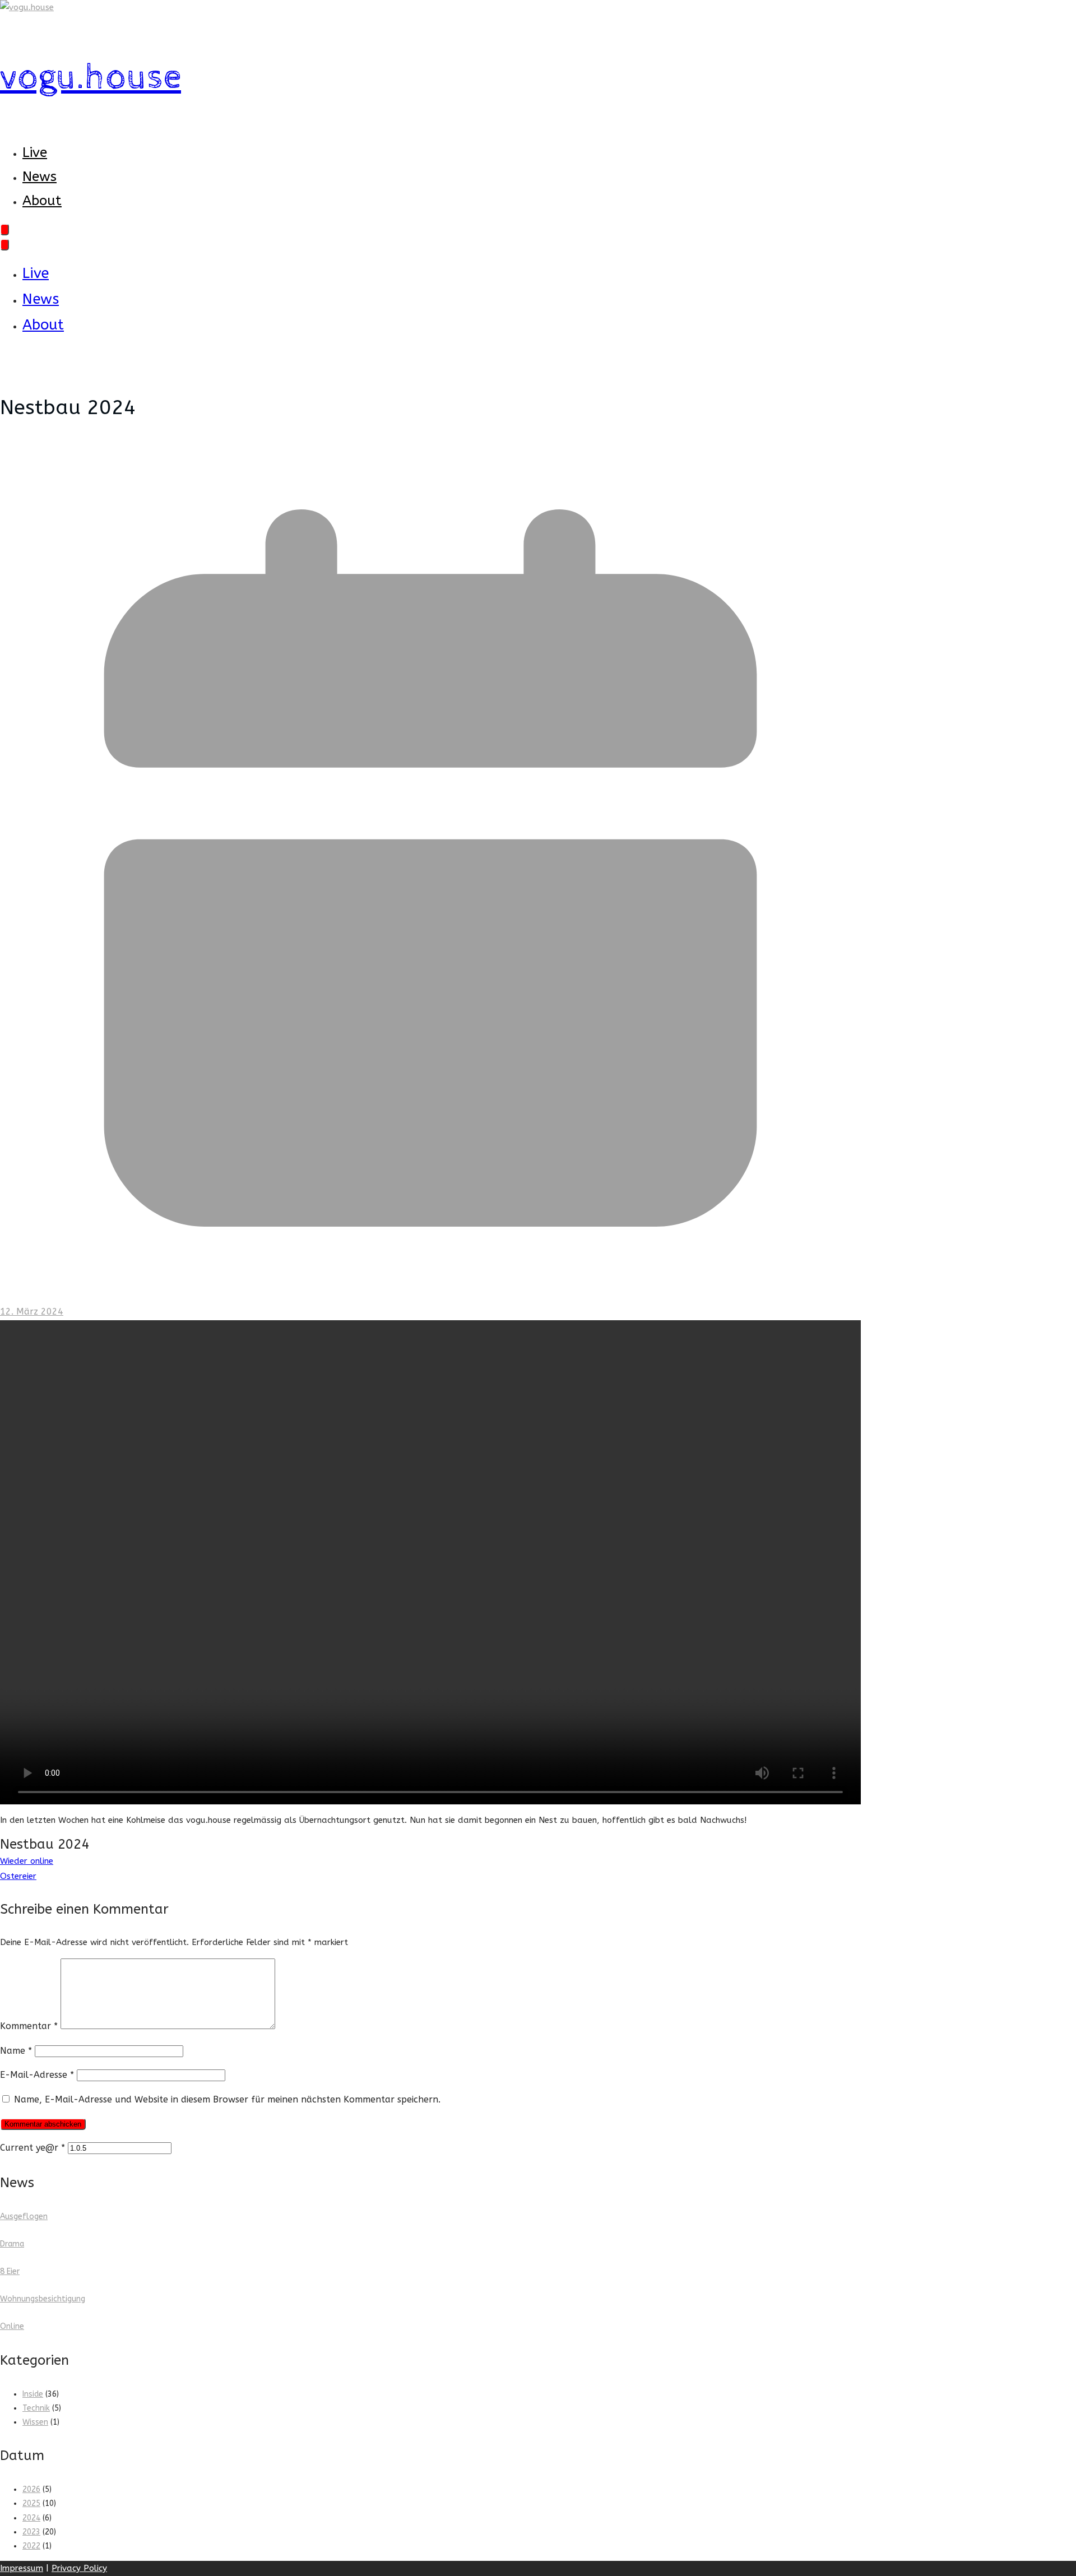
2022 (31, 2546)
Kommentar (29, 2026)
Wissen (35, 2422)
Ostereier (18, 1876)
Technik (36, 2408)
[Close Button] (4, 245)
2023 (31, 2532)
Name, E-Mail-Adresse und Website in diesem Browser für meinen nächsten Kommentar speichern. (227, 2099)
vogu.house (91, 78)
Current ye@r (33, 2148)
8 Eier (10, 2271)
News (40, 177)
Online (12, 2326)
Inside (33, 2394)
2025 (31, 2503)
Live (35, 152)
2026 (31, 2489)
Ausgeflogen (24, 2217)
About (42, 201)
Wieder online (27, 1861)
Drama (12, 2244)
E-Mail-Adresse (37, 2075)
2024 (31, 2518)
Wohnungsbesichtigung (43, 2299)
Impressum (22, 2568)
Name (16, 2051)
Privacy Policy (79, 2568)
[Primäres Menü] (4, 229)
